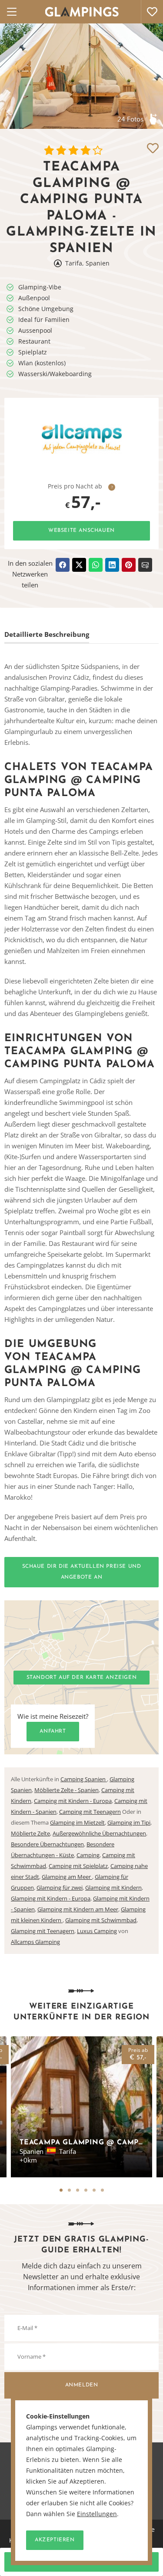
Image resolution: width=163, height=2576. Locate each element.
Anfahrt (53, 1731)
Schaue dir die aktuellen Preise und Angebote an (82, 1572)
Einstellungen (97, 2514)
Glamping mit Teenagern (43, 1931)
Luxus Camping (97, 1931)
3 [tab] (78, 2190)
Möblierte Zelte (30, 1833)
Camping (88, 1855)
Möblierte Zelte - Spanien (67, 1790)
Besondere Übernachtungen (47, 1844)
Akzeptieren (55, 2540)
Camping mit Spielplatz (78, 1866)
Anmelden (82, 2385)
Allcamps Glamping (35, 1942)
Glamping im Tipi (129, 1822)
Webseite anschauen (81, 531)
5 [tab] (94, 2190)
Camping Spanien (84, 1779)
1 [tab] (61, 2190)
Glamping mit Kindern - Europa (51, 1898)
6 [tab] (102, 2190)
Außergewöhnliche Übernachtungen (99, 1833)
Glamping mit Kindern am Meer (78, 1909)
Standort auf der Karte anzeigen (82, 1678)
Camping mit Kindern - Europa (73, 1801)
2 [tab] (69, 2190)
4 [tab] (86, 2190)
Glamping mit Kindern (113, 1888)
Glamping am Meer (67, 1877)
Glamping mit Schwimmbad (101, 1920)
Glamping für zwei (60, 1888)
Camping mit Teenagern (90, 1812)
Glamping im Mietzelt (77, 1822)
